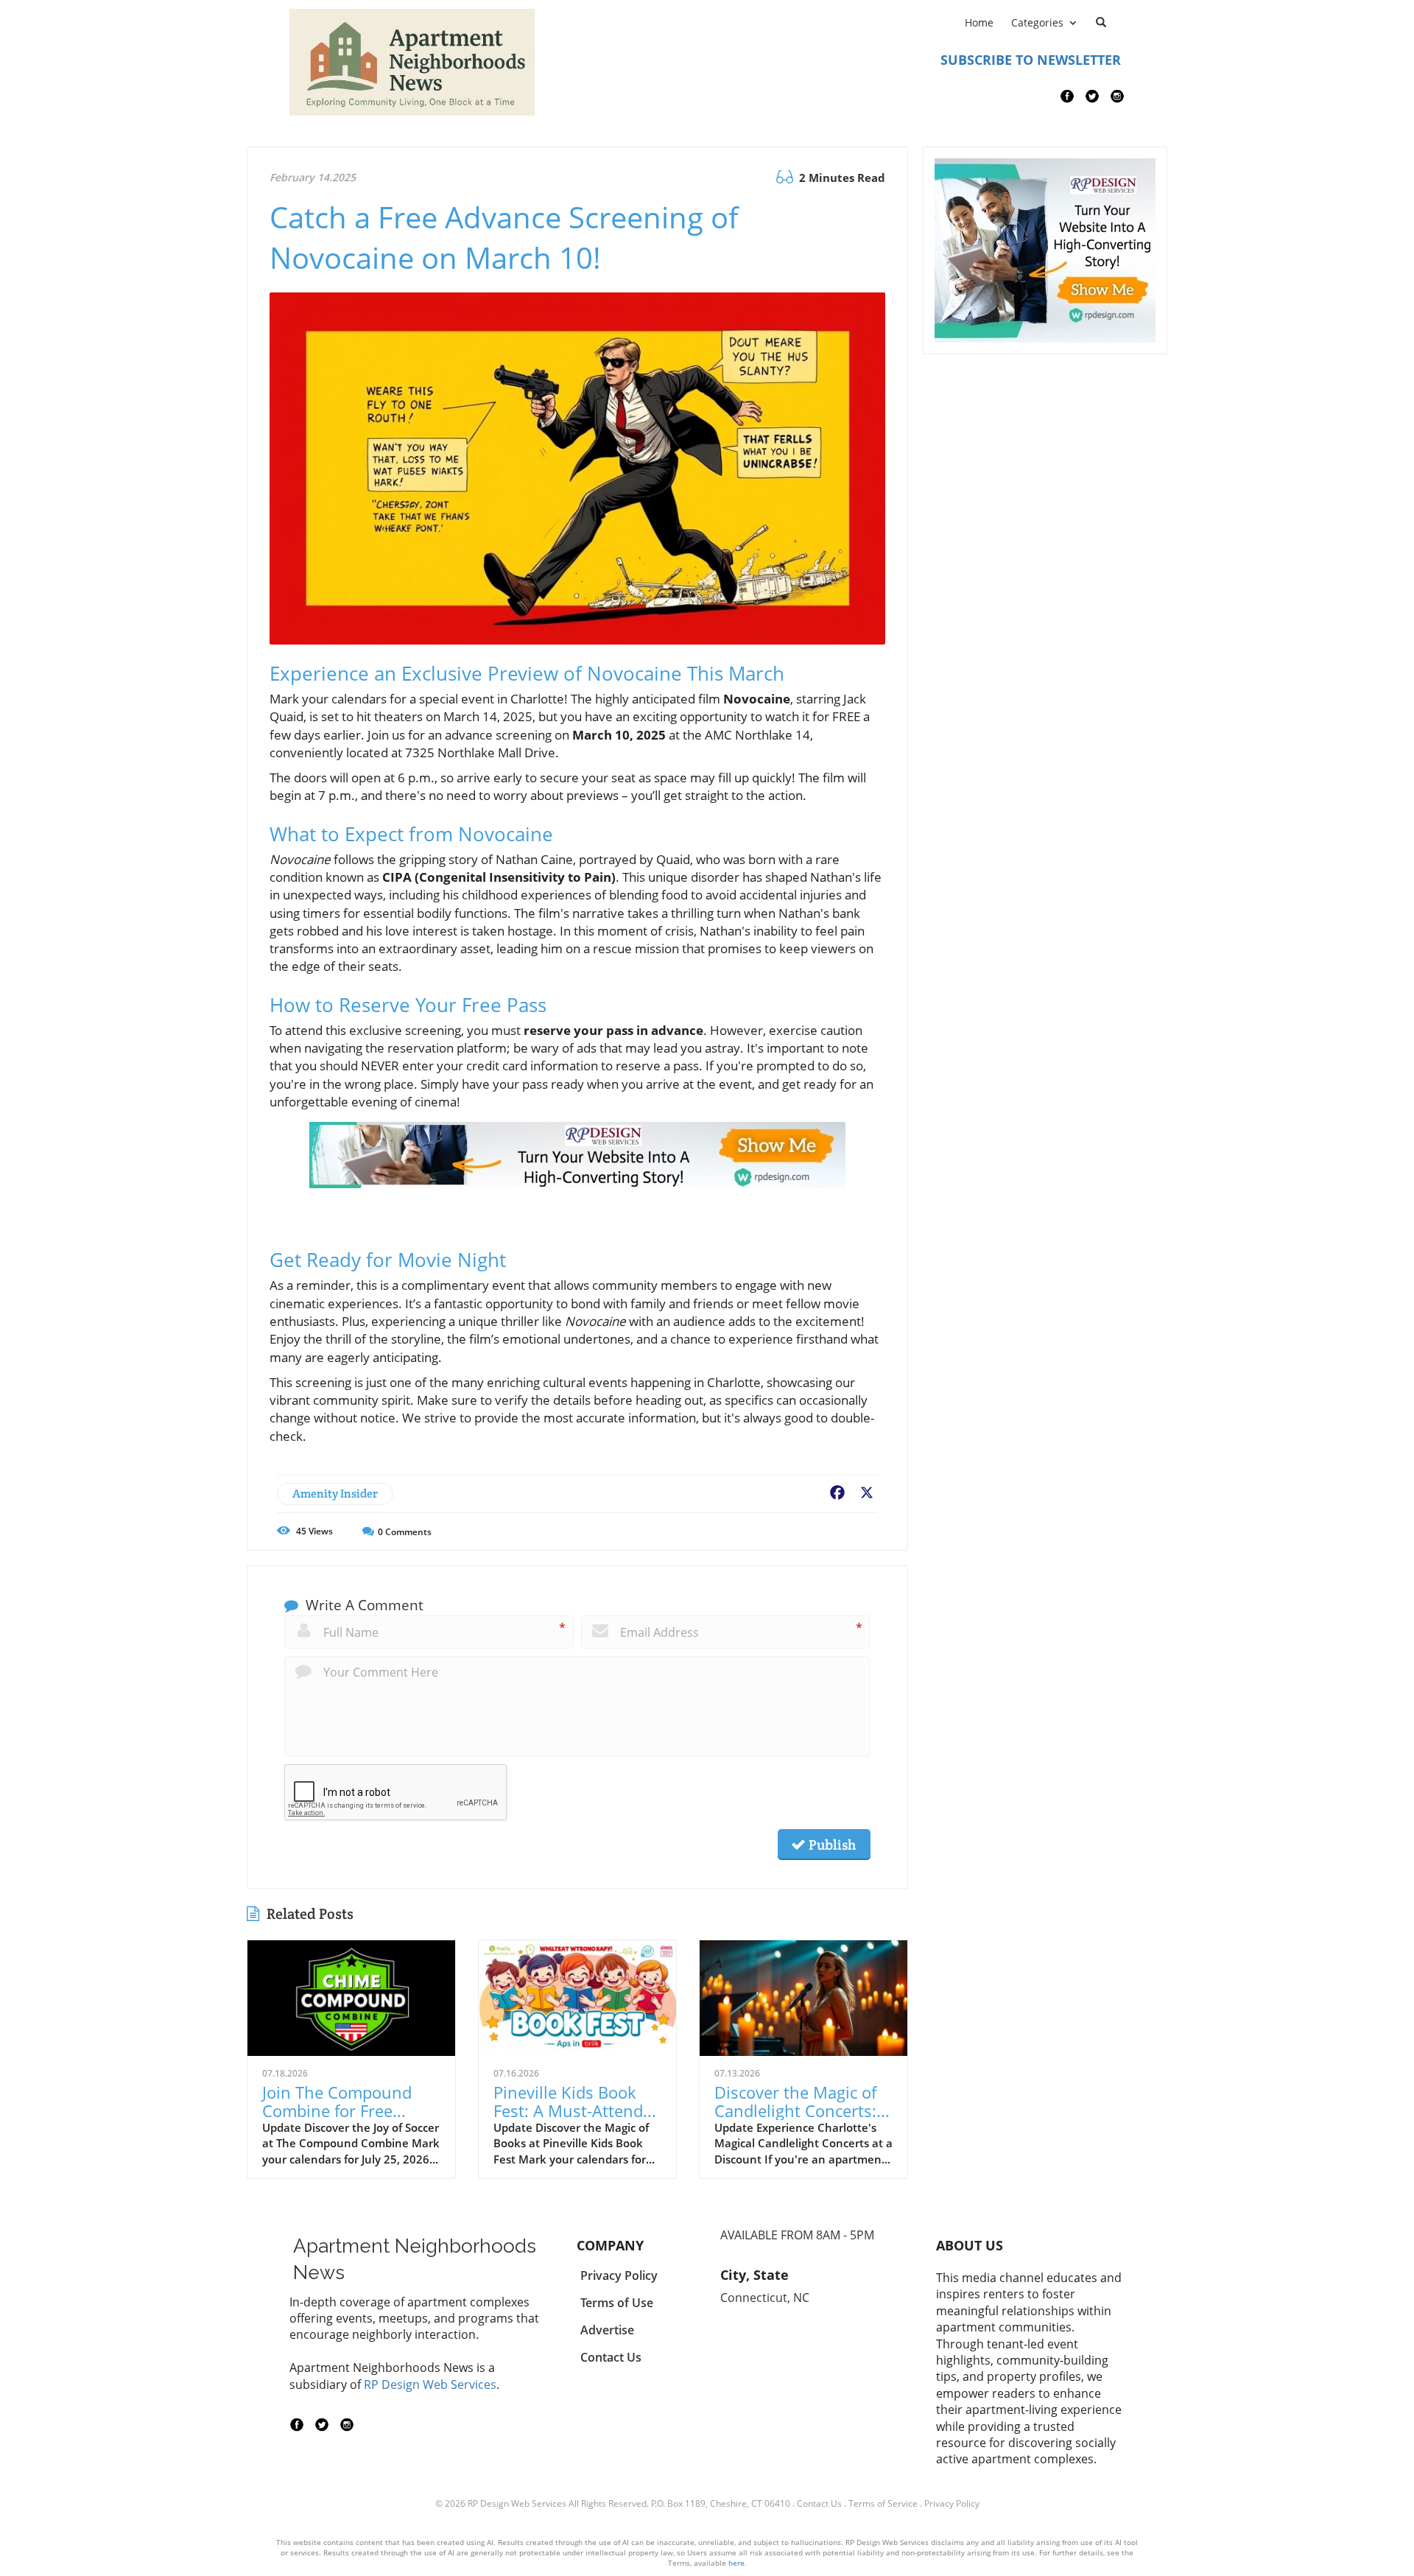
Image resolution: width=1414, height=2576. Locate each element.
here (736, 2563)
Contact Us (819, 2503)
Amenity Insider (335, 1494)
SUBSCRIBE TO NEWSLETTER (1031, 60)
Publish (831, 1845)
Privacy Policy (952, 2503)
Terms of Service (883, 2503)
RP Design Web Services (430, 2384)
